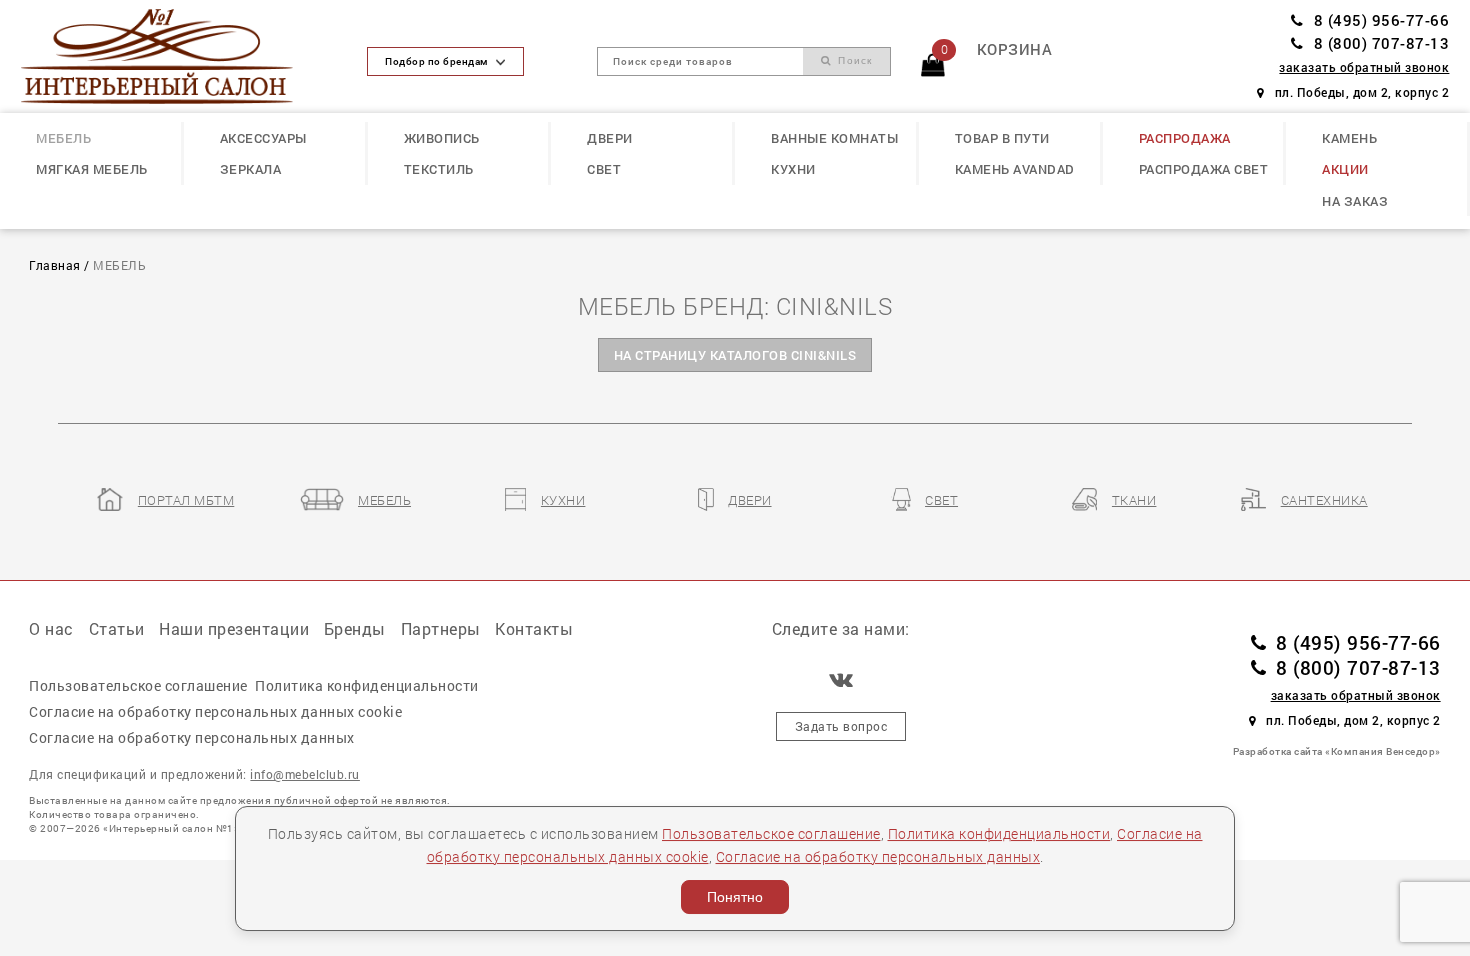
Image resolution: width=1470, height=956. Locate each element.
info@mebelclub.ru (305, 774)
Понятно (735, 897)
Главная (55, 265)
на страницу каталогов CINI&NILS (735, 355)
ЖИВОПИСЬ (442, 138)
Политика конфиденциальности (999, 833)
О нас (51, 628)
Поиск (852, 60)
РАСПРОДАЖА (1185, 138)
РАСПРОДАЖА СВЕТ (1204, 169)
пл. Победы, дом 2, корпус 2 (1362, 92)
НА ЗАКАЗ (1355, 201)
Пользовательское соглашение (771, 833)
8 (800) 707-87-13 (1381, 43)
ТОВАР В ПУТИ (1002, 138)
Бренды (355, 628)
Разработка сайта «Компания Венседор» (1337, 751)
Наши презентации (234, 628)
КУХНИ (793, 169)
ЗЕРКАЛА (251, 169)
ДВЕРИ (610, 138)
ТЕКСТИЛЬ (439, 169)
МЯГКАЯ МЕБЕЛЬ (92, 169)
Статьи (117, 628)
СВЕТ (604, 169)
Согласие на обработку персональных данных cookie (215, 711)
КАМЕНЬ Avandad (1015, 169)
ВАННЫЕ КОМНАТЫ (834, 138)
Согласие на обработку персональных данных (878, 856)
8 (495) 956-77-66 (1381, 20)
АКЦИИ (1345, 169)
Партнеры (441, 628)
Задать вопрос (841, 726)
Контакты (534, 628)
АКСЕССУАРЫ (263, 138)
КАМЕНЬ (1349, 138)
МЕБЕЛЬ (63, 138)
